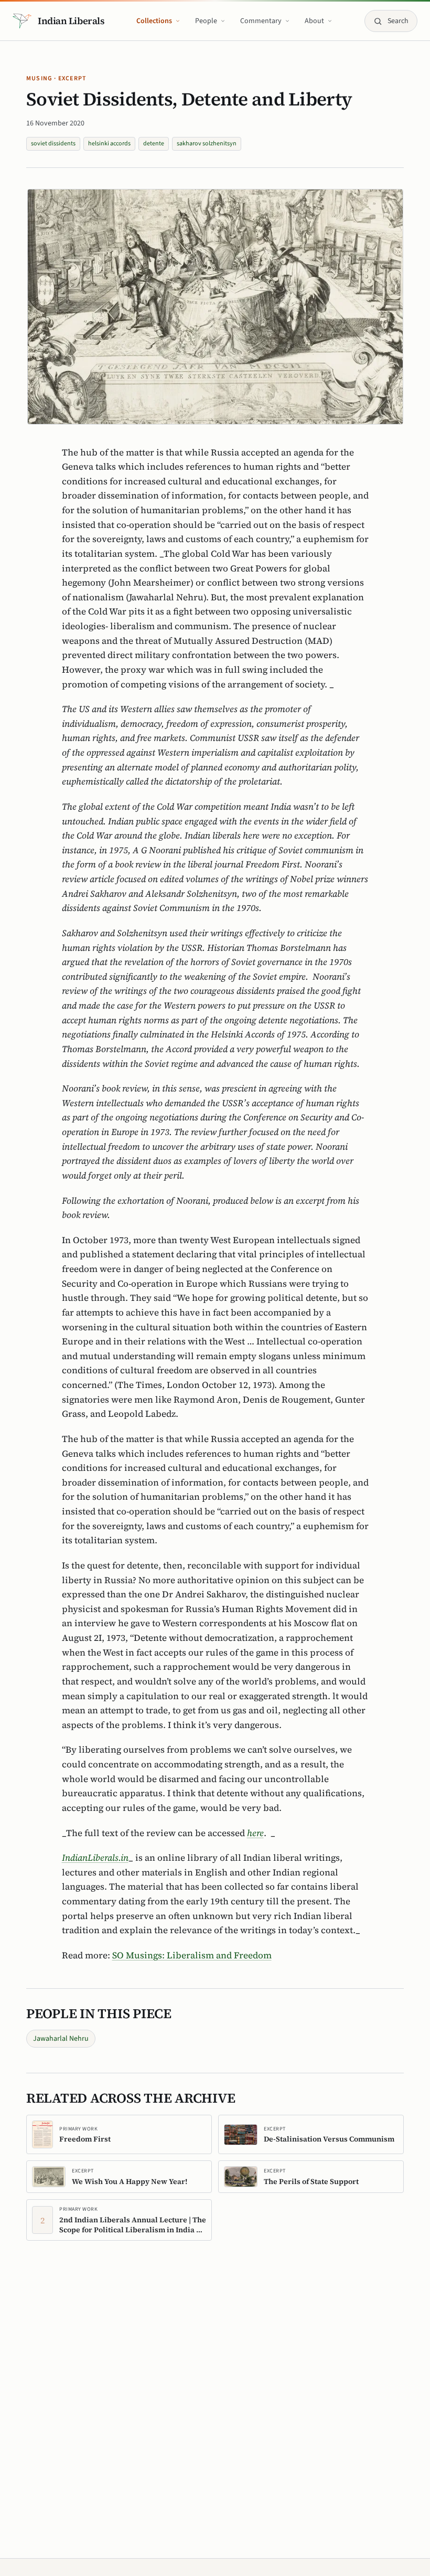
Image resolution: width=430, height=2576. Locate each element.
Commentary (261, 21)
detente (154, 144)
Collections (154, 21)
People (206, 21)
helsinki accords (109, 144)
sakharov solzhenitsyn (207, 144)
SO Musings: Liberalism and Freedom (192, 1955)
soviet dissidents (53, 144)
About (314, 21)
